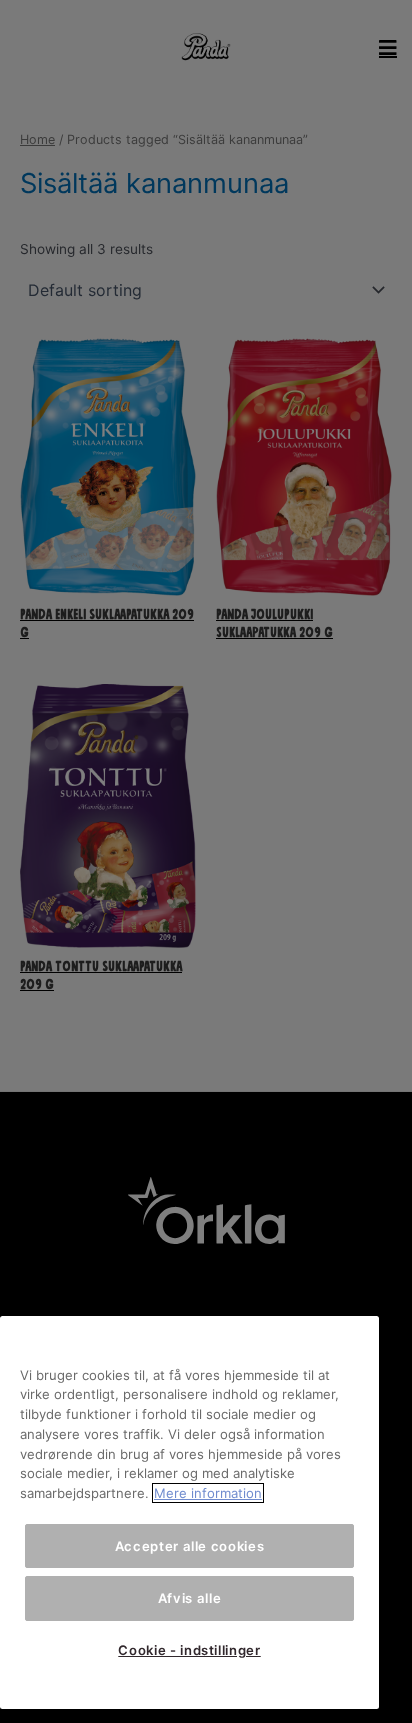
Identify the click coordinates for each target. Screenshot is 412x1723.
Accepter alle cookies (190, 1546)
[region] (189, 1513)
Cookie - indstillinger (189, 1650)
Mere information (208, 1493)
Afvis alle (190, 1598)
